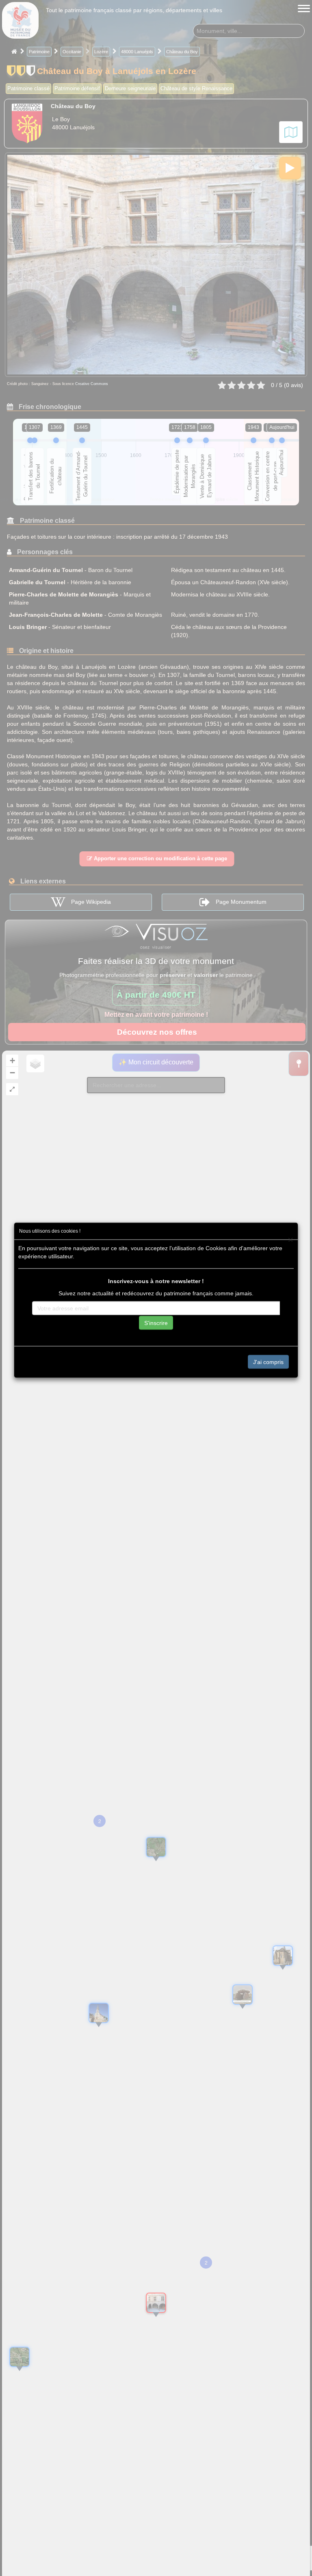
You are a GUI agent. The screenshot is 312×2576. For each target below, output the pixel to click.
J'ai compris (268, 1362)
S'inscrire (156, 1323)
